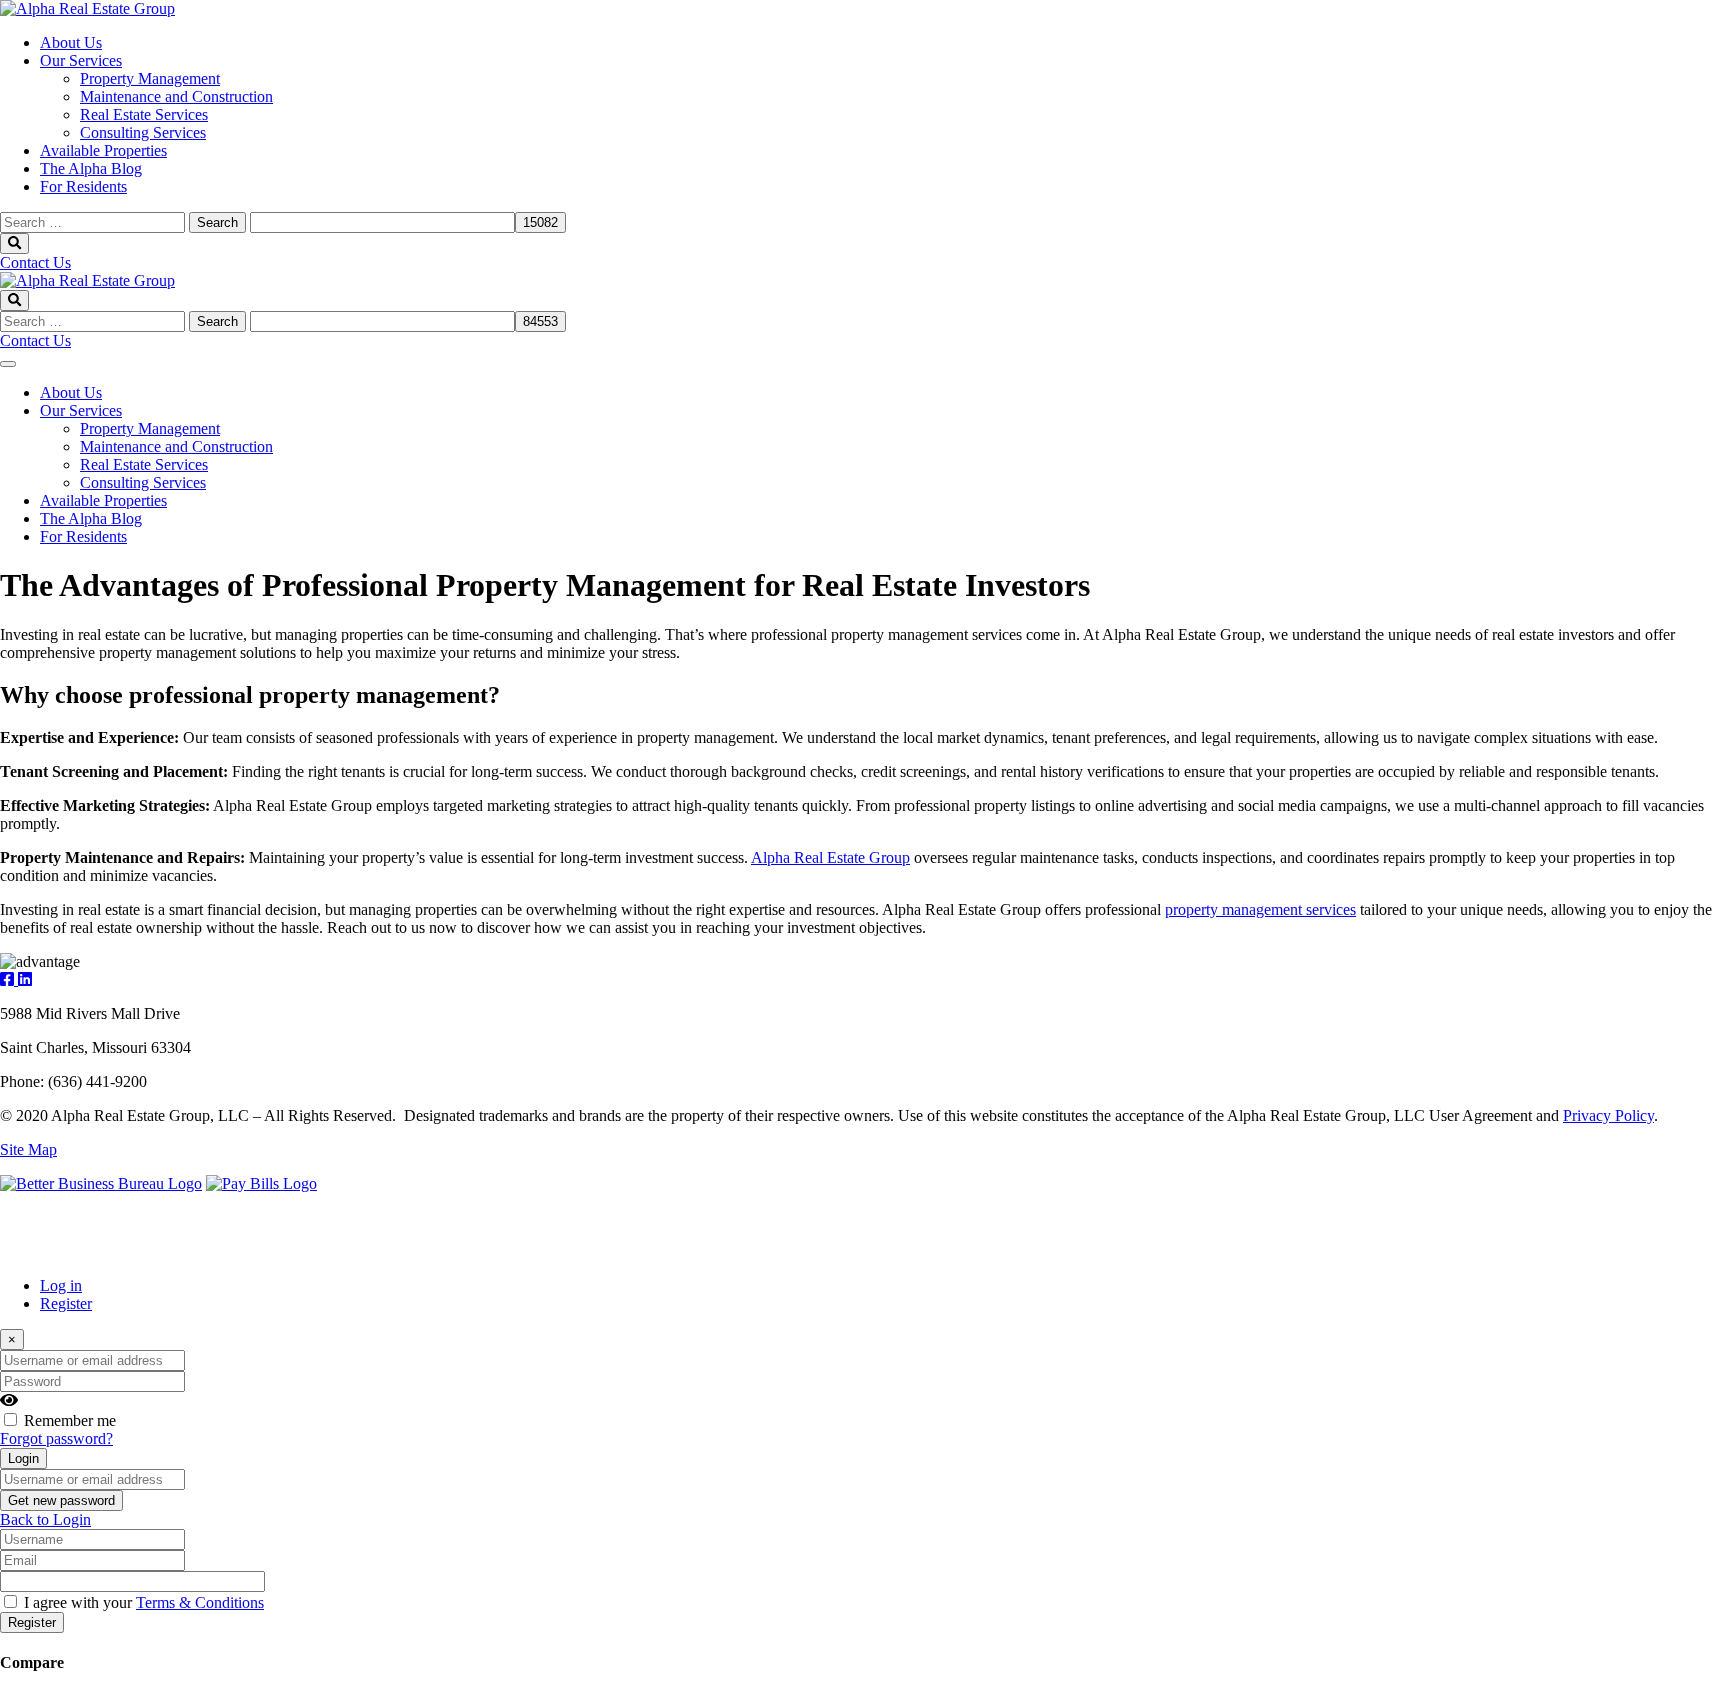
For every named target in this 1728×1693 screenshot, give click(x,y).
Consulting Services (143, 132)
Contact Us (35, 262)
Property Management (150, 78)
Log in (61, 1285)
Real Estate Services (144, 114)
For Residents (83, 186)
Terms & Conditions (200, 1602)
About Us (71, 42)
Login (23, 1458)
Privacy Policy (1608, 1115)
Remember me (70, 1420)
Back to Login (45, 1519)
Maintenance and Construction (176, 96)
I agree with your (144, 1602)
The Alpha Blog (91, 168)
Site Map (28, 1149)
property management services (1260, 909)
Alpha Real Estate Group (830, 857)
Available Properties (103, 150)
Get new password (61, 1500)
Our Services (81, 60)
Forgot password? (56, 1438)
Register (66, 1303)
